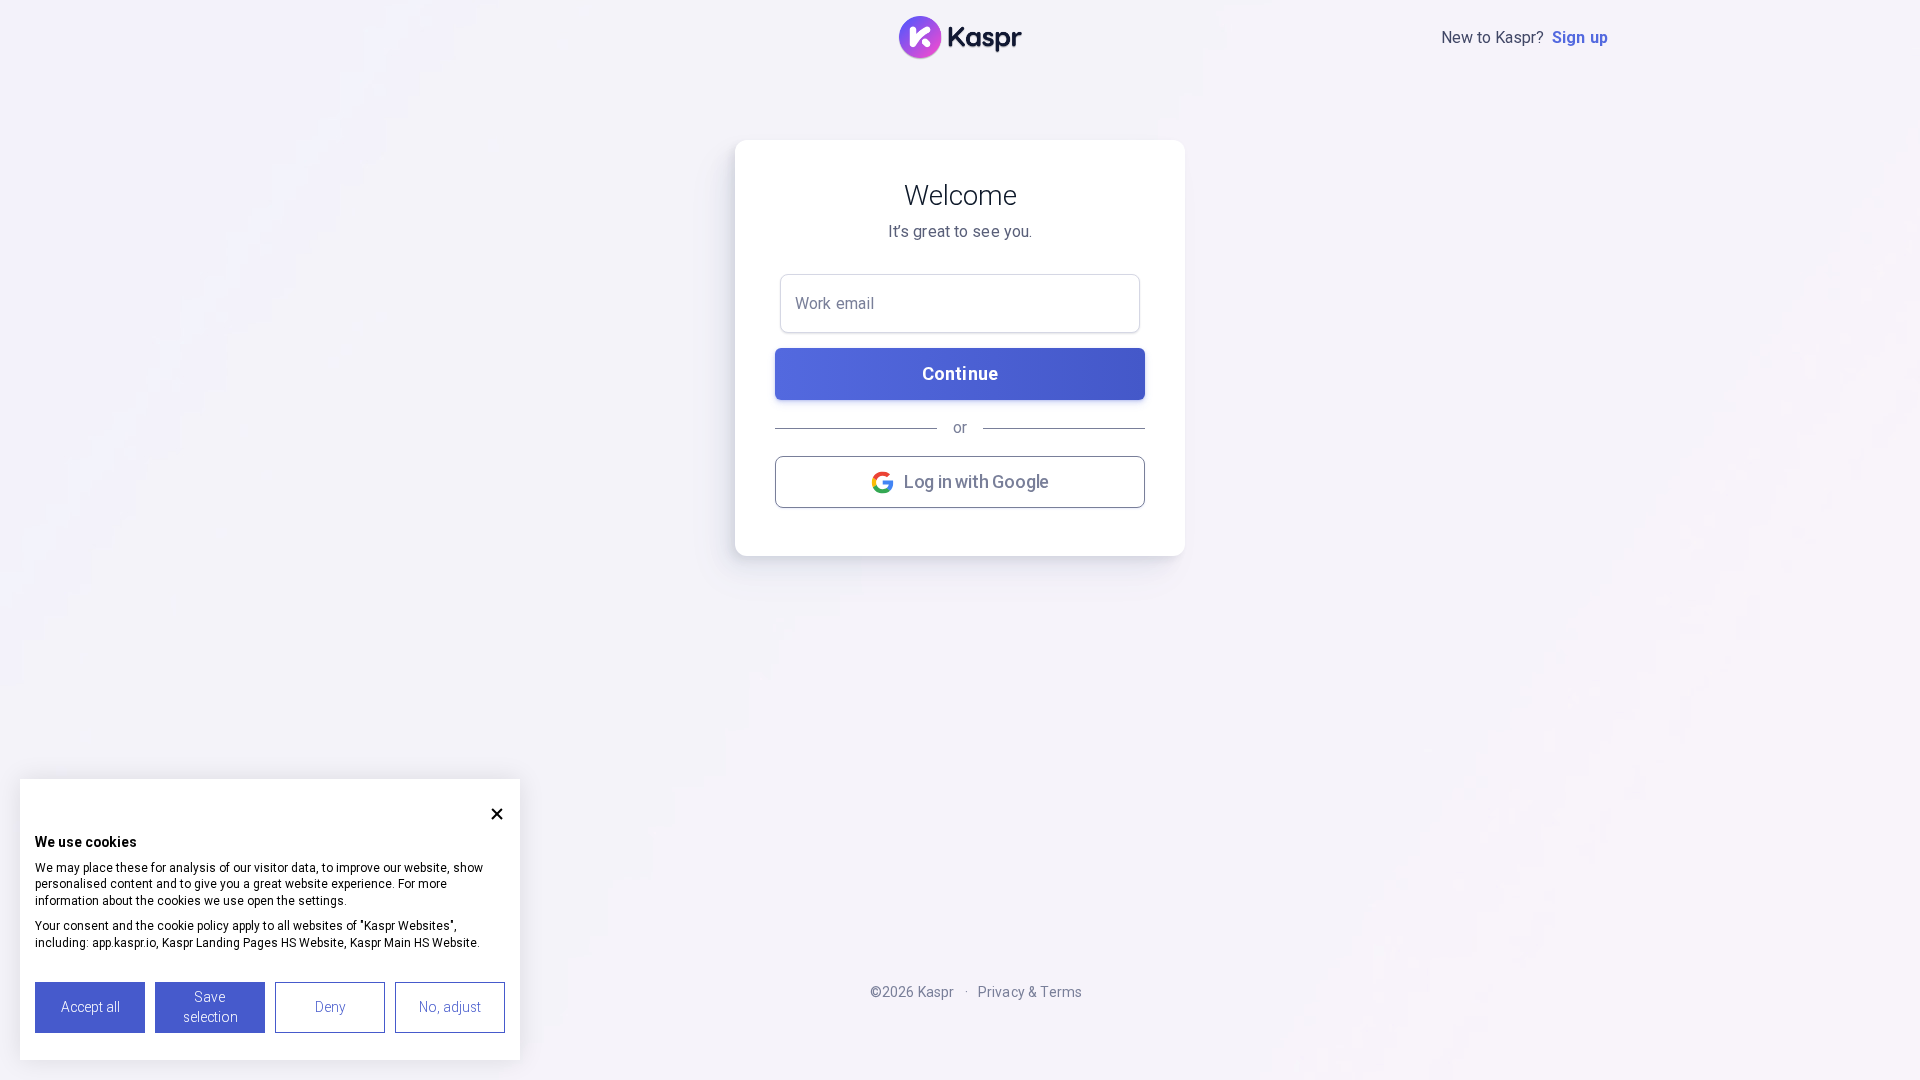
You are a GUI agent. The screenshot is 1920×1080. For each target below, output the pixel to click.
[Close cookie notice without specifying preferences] (497, 813)
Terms (1061, 992)
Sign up (1580, 37)
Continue (960, 373)
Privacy (1001, 992)
